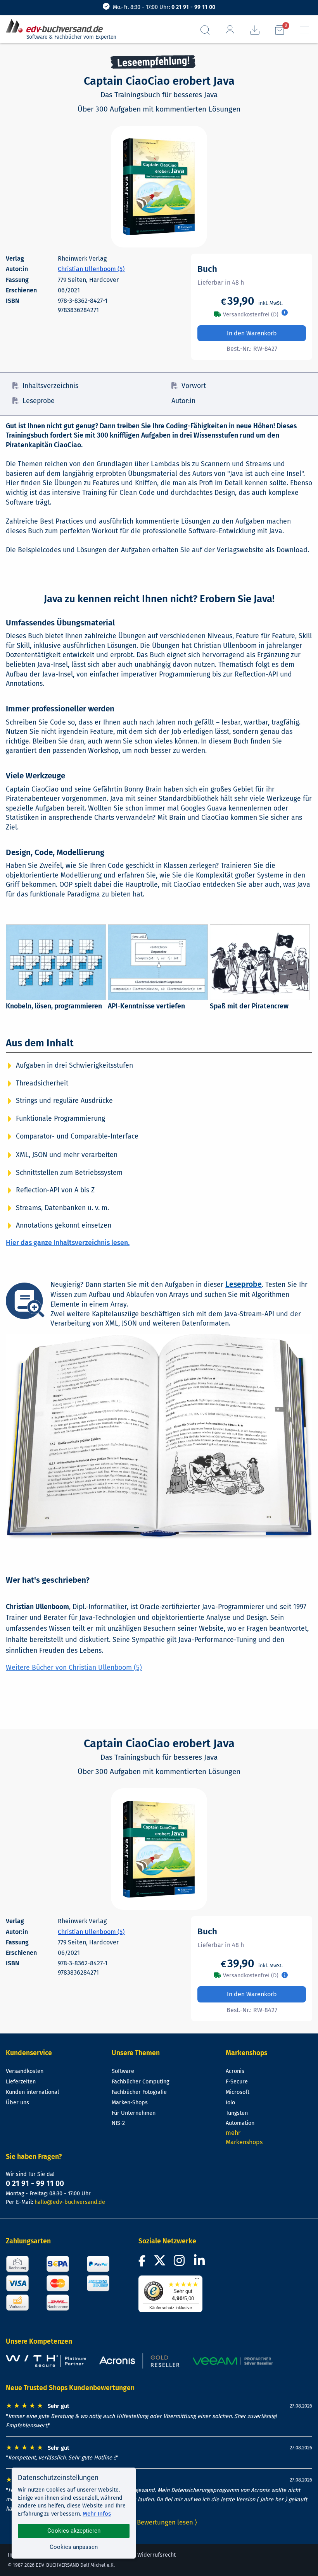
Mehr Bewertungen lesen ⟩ (159, 2522)
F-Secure (237, 2082)
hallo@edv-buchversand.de (70, 2202)
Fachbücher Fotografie (139, 2092)
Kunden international (32, 2092)
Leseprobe (39, 401)
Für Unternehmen (134, 2113)
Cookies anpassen (74, 2547)
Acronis (235, 2071)
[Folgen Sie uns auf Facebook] (143, 2263)
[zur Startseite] (57, 26)
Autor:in (183, 401)
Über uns (17, 2103)
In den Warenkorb (252, 333)
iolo (230, 2103)
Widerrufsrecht (156, 2555)
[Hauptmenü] (304, 30)
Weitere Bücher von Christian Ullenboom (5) (74, 1668)
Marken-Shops (130, 2103)
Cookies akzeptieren (74, 2531)
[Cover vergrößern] (159, 187)
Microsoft (238, 2092)
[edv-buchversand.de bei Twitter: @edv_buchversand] (160, 2263)
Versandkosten (25, 2071)
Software (123, 2071)
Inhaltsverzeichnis (50, 386)
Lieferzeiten (21, 2082)
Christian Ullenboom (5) (91, 269)
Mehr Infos (97, 2514)
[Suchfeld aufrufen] (205, 30)
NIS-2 (118, 2123)
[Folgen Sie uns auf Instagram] (181, 2263)
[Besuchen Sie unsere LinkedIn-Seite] (200, 2263)
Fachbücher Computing (140, 2082)
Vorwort (194, 386)
